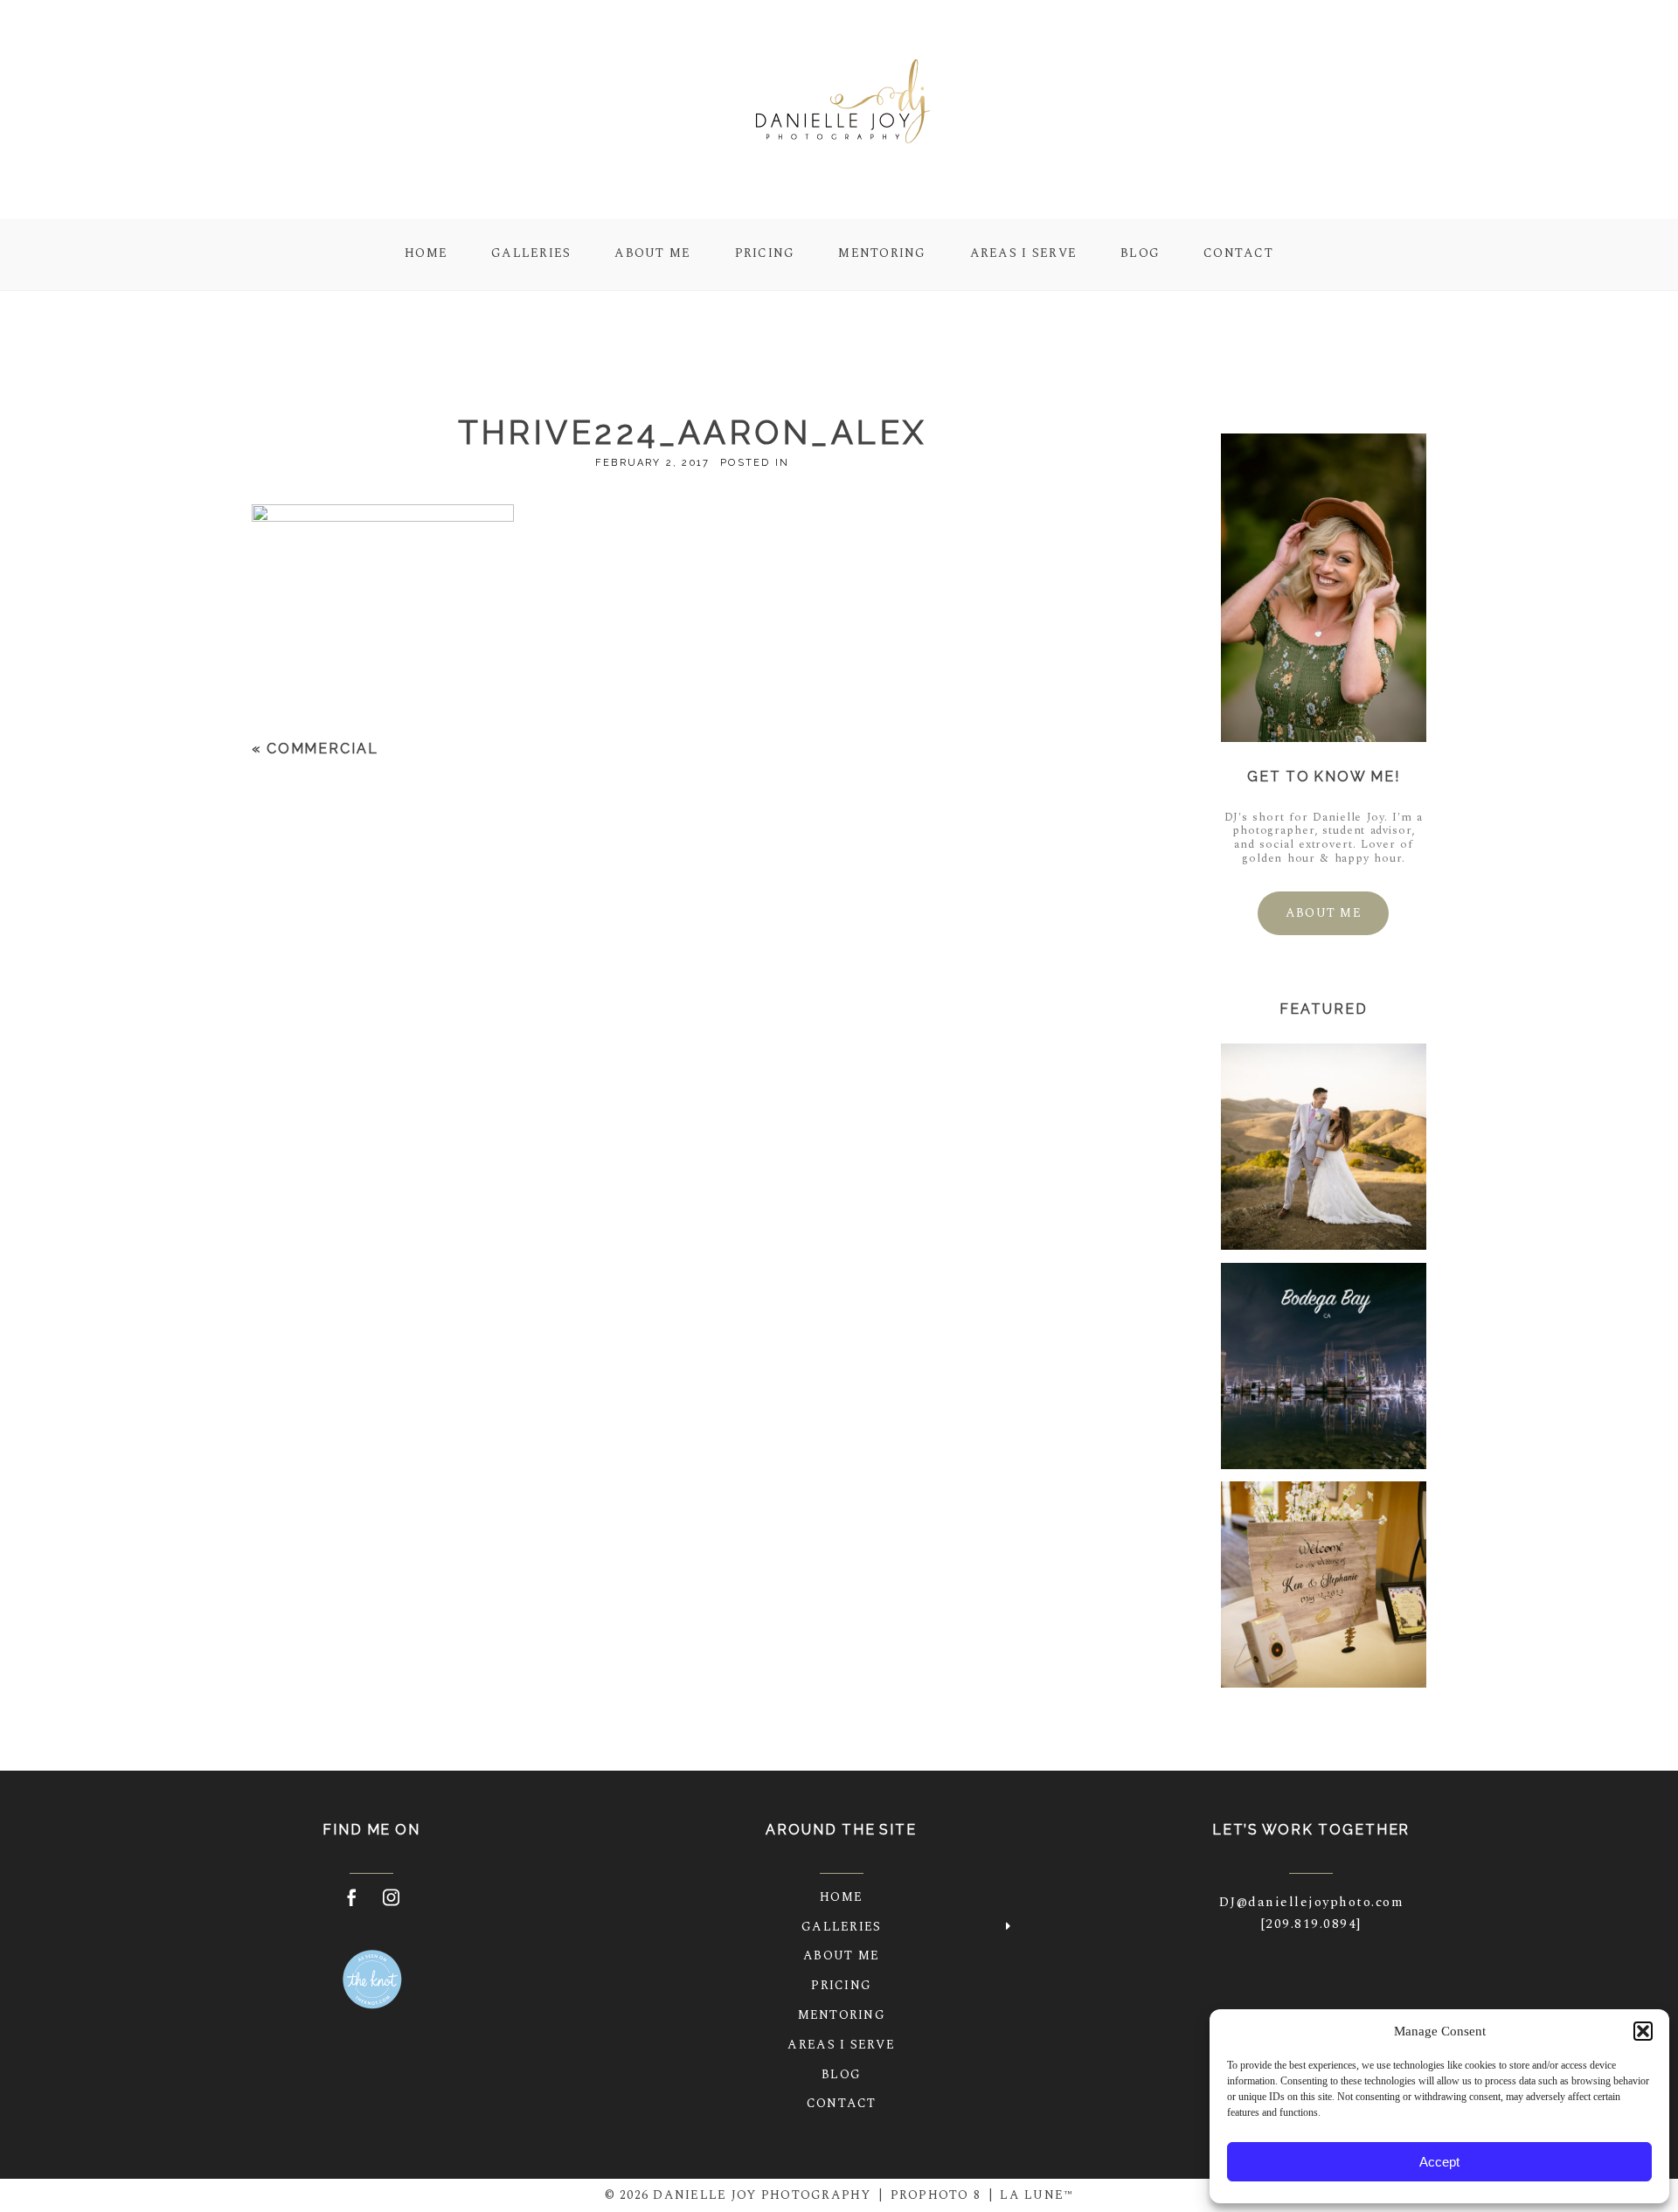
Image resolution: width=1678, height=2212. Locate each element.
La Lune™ (1037, 2195)
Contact (1238, 254)
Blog (1140, 254)
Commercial (322, 749)
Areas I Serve (1023, 254)
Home (426, 254)
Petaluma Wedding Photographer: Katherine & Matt (1323, 1149)
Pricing (765, 254)
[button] (1643, 2031)
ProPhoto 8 (936, 2195)
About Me (652, 254)
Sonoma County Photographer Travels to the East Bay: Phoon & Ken (1323, 1586)
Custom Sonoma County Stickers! (1322, 1367)
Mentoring (882, 254)
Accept (1439, 2162)
